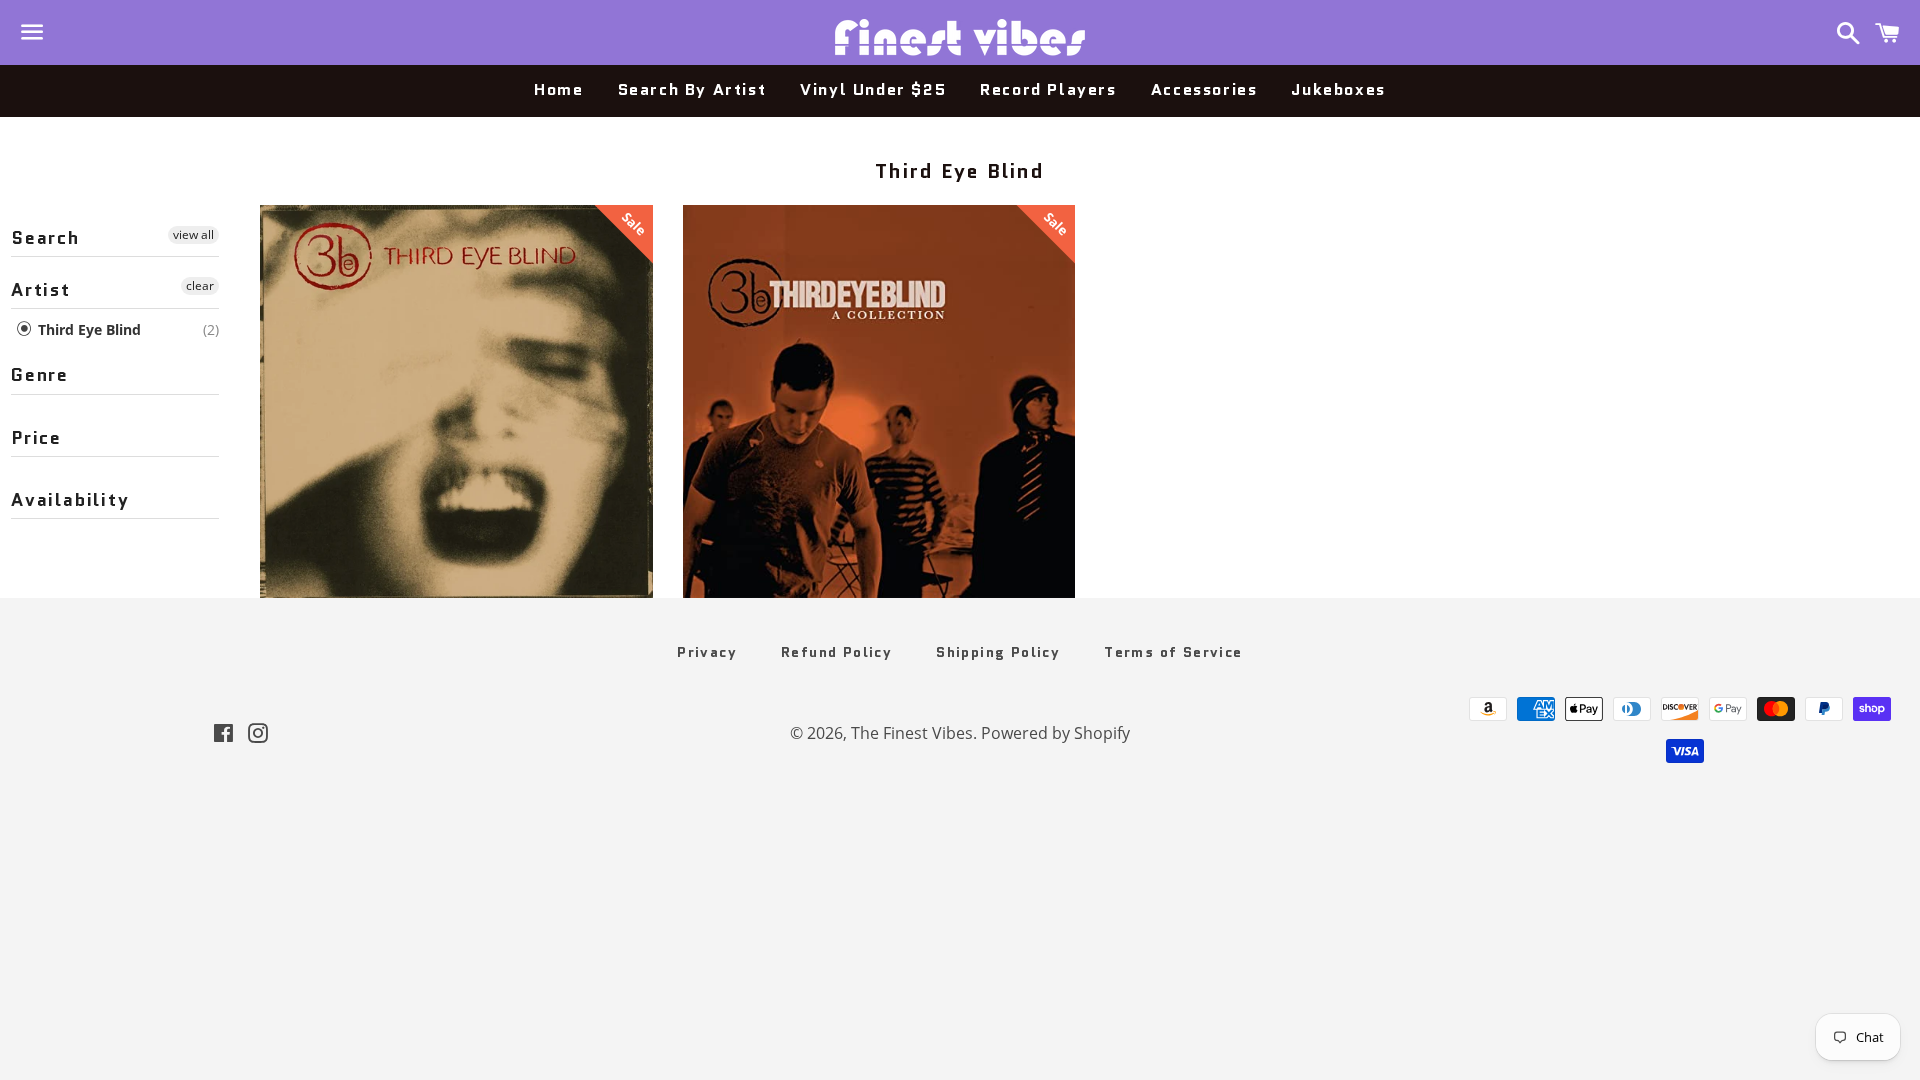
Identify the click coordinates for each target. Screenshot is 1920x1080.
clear (200, 285)
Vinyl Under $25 (873, 89)
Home (558, 89)
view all (193, 234)
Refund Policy (836, 652)
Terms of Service (1173, 652)
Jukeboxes (1338, 89)
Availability (70, 500)
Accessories (1204, 89)
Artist (41, 290)
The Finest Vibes (912, 733)
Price (36, 438)
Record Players (1048, 89)
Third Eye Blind (87, 329)
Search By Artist (692, 89)
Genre (40, 375)
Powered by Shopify (1055, 733)
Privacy (707, 652)
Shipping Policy (998, 652)
